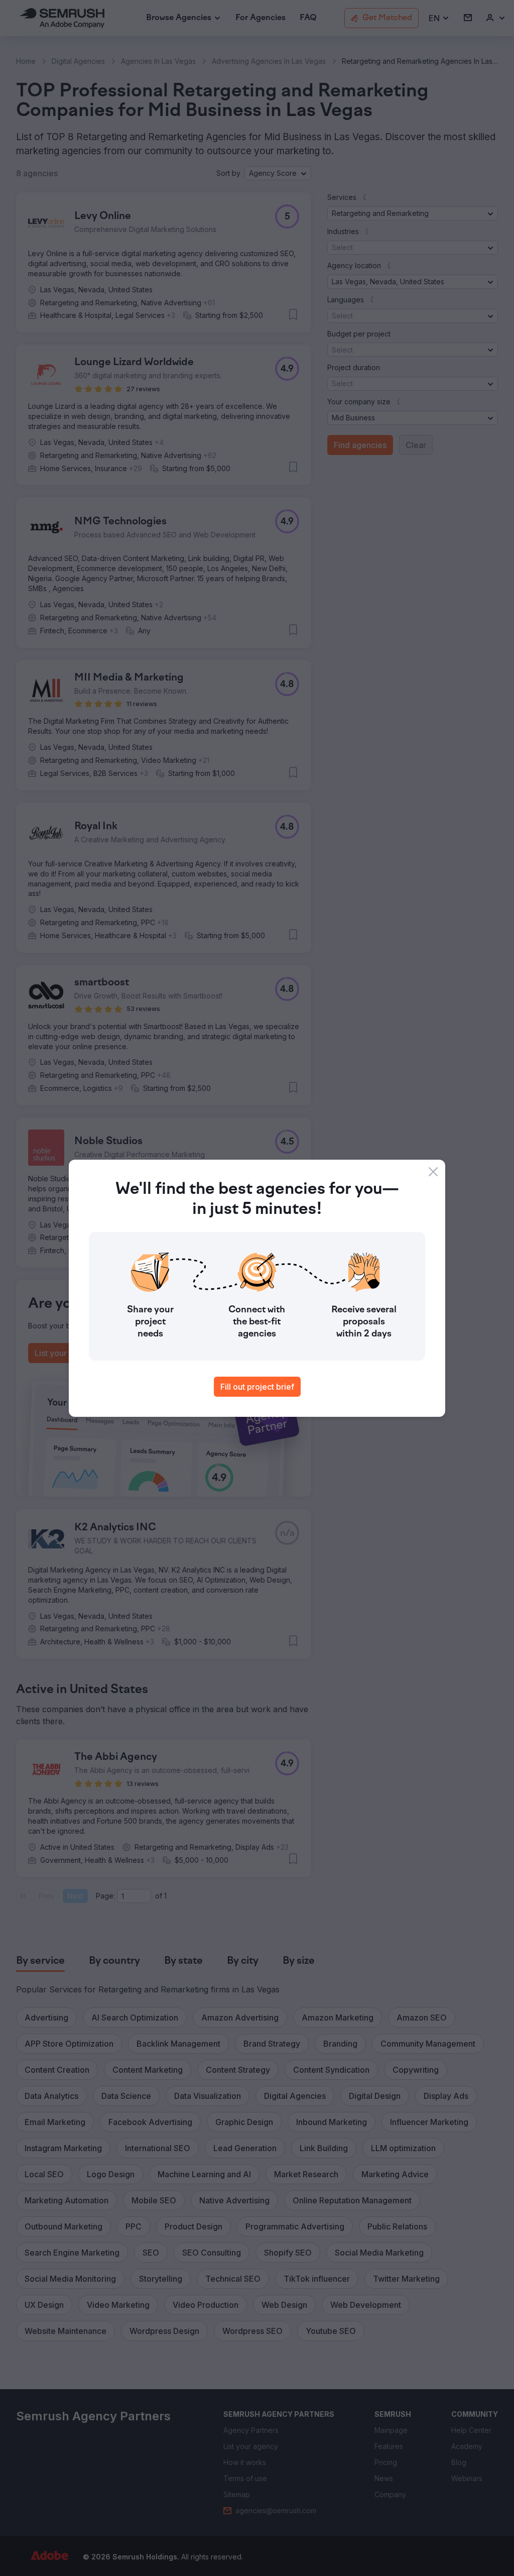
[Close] (433, 1172)
